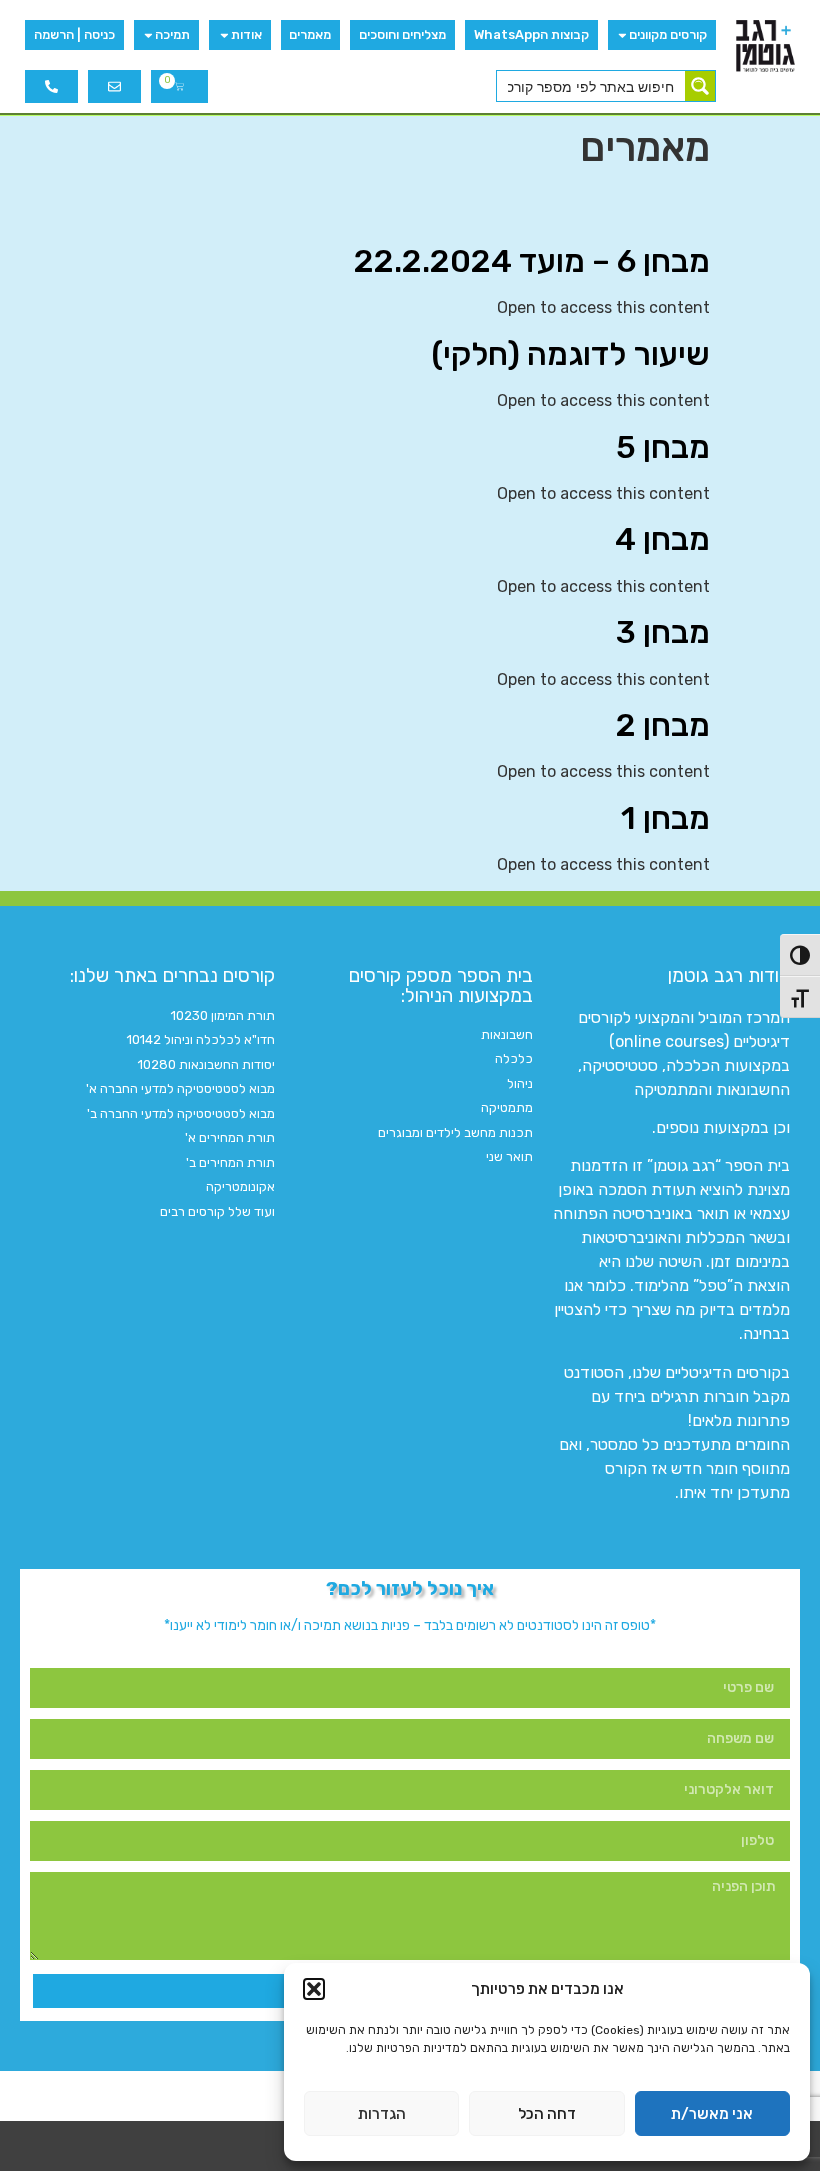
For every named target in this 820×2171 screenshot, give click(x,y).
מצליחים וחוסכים (402, 34)
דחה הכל (547, 2114)
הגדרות (382, 2114)
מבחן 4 (662, 539)
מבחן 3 (663, 632)
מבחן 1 (665, 818)
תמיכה (172, 34)
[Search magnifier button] (700, 86)
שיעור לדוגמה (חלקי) (570, 354)
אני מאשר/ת (712, 2114)
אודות (246, 34)
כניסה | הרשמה (74, 34)
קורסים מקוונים (668, 34)
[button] (314, 1989)
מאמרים (310, 34)
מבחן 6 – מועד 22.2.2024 (532, 261)
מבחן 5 (663, 447)
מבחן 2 (663, 725)
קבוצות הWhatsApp (531, 34)
